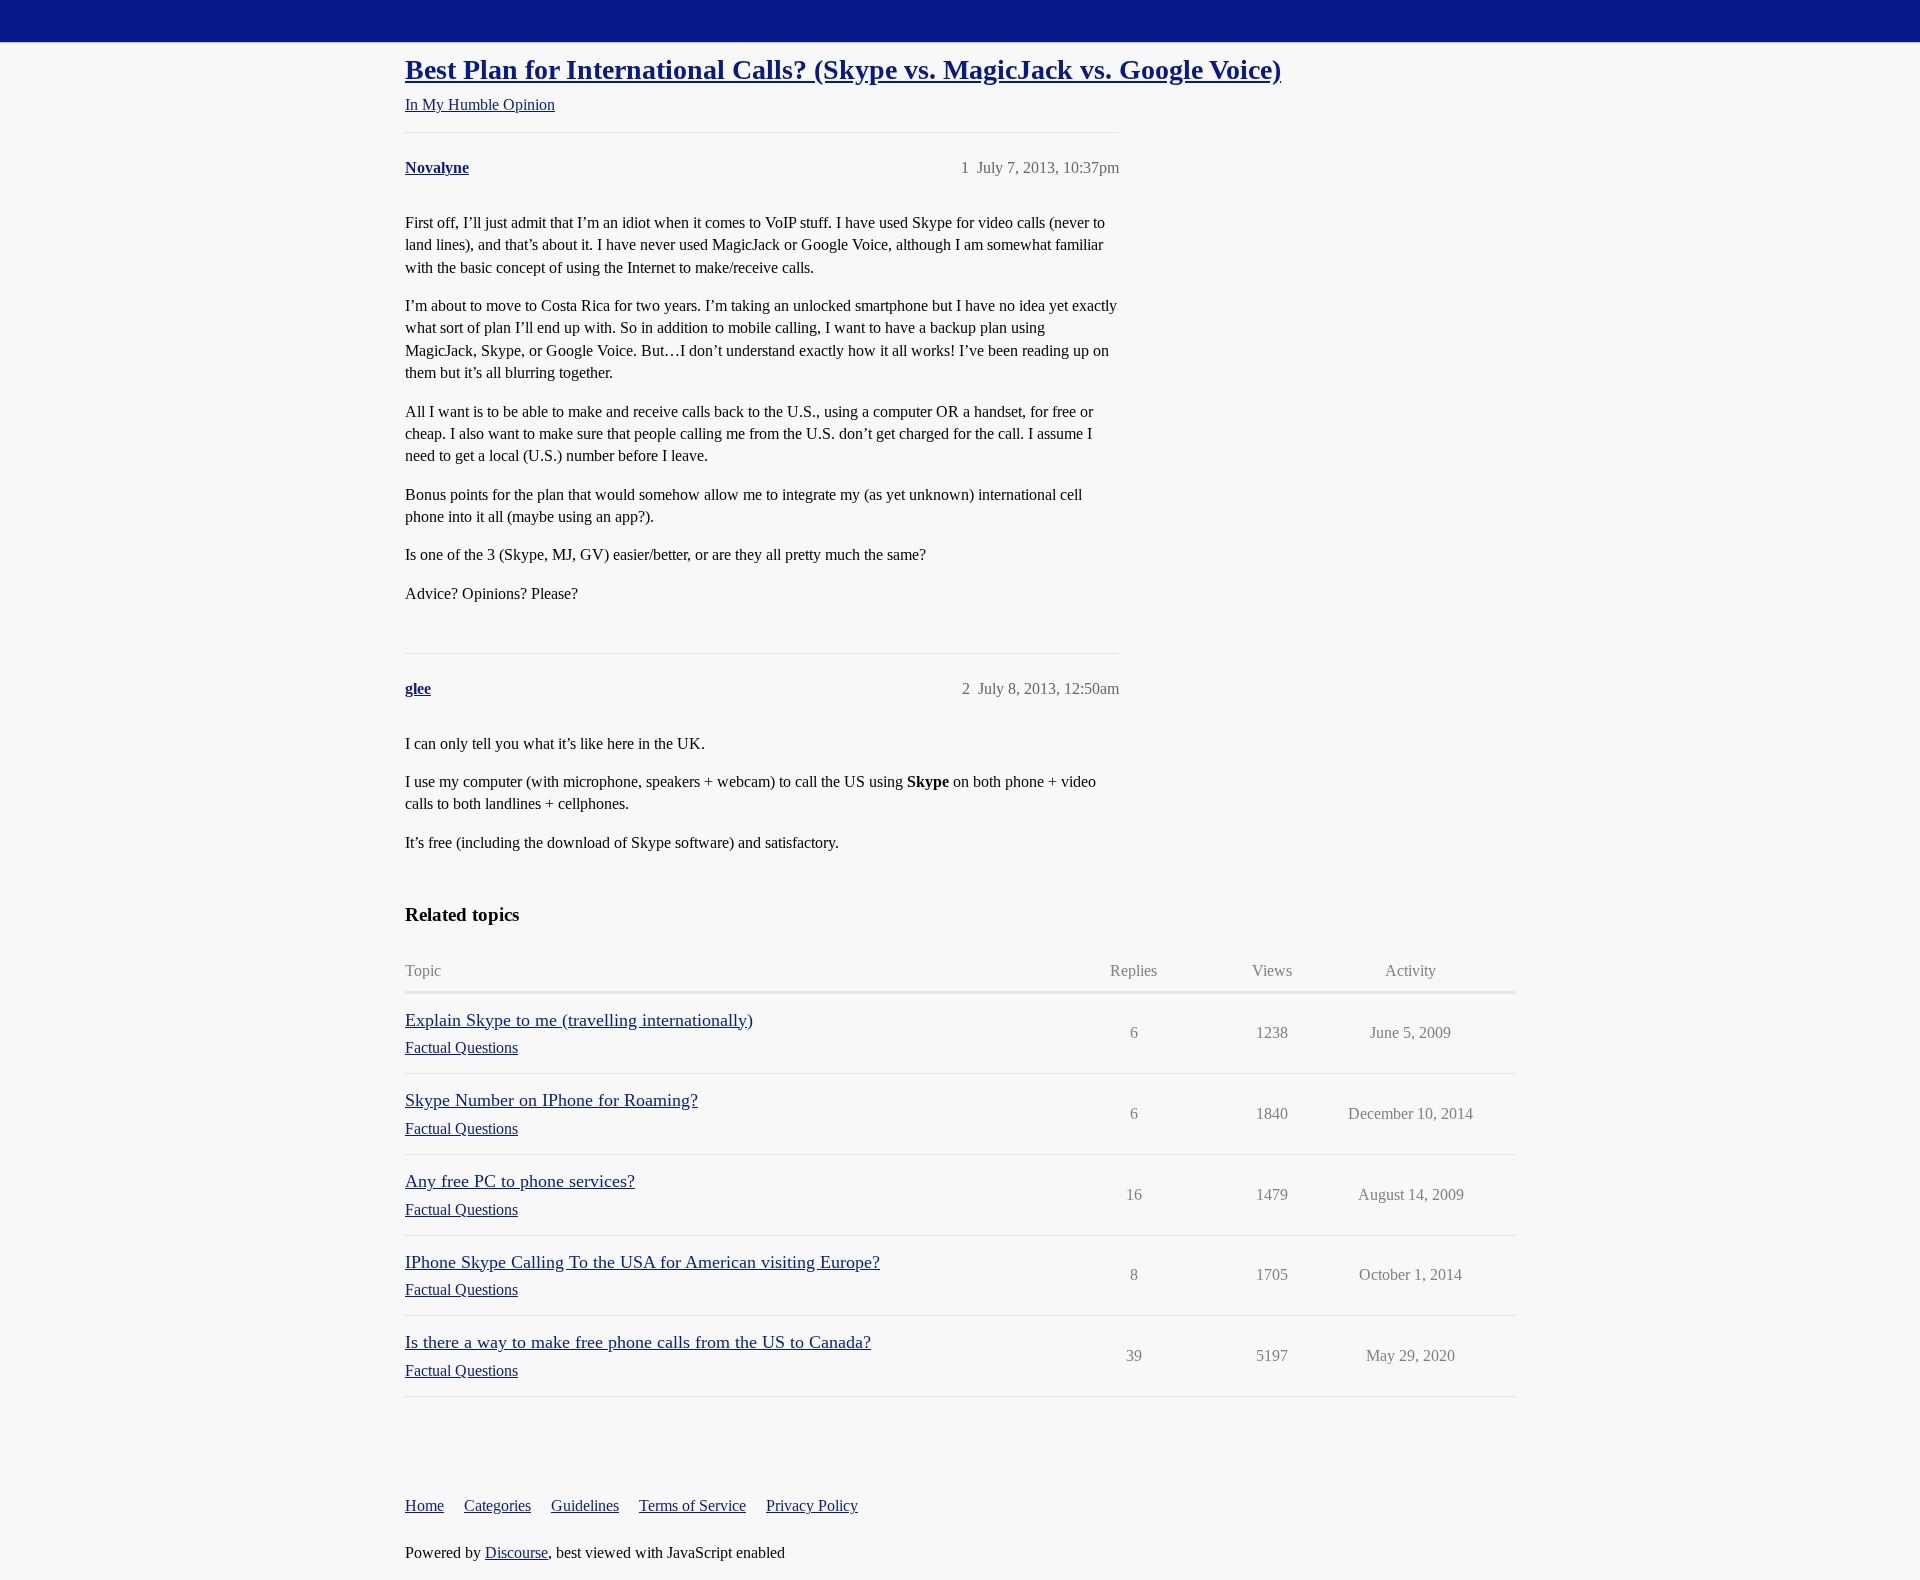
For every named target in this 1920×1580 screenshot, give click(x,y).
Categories (497, 1505)
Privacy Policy (812, 1505)
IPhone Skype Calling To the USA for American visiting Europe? (642, 1262)
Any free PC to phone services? (520, 1181)
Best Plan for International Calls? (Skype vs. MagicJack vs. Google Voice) (843, 69)
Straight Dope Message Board (105, 20)
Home (424, 1505)
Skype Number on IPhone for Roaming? (551, 1100)
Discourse (516, 1552)
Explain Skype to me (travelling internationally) (579, 1020)
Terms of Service (692, 1505)
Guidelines (585, 1505)
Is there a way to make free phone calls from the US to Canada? (638, 1342)
